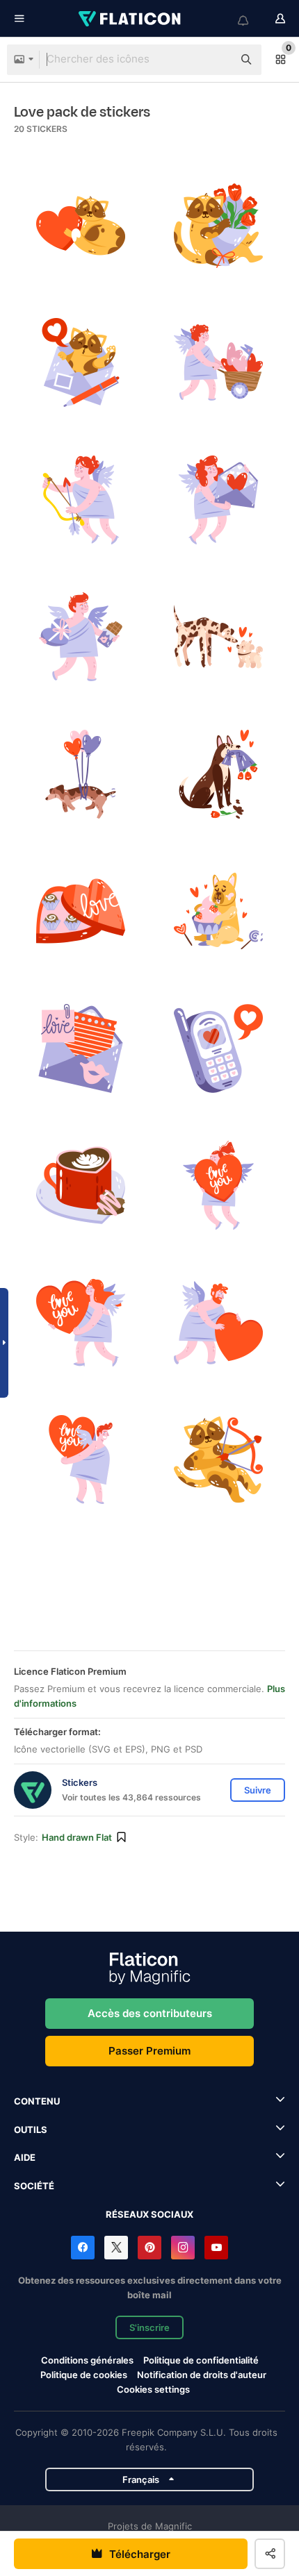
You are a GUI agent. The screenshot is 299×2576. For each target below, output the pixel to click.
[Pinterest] (149, 2248)
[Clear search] (216, 60)
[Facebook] (83, 2248)
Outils (31, 2130)
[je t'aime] (219, 1186)
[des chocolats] (81, 637)
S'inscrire (149, 2327)
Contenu (37, 2101)
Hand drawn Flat (77, 1837)
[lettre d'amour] (219, 500)
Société (34, 2186)
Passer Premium (149, 2051)
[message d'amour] (219, 1049)
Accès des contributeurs (150, 2013)
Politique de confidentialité (201, 2360)
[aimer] (81, 226)
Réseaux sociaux (149, 2214)
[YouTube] (216, 2248)
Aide (25, 2157)
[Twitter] (116, 2248)
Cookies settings (153, 2390)
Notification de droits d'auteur (202, 2375)
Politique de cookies (84, 2375)
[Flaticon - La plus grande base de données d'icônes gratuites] (131, 19)
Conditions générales (87, 2360)
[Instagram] (183, 2248)
